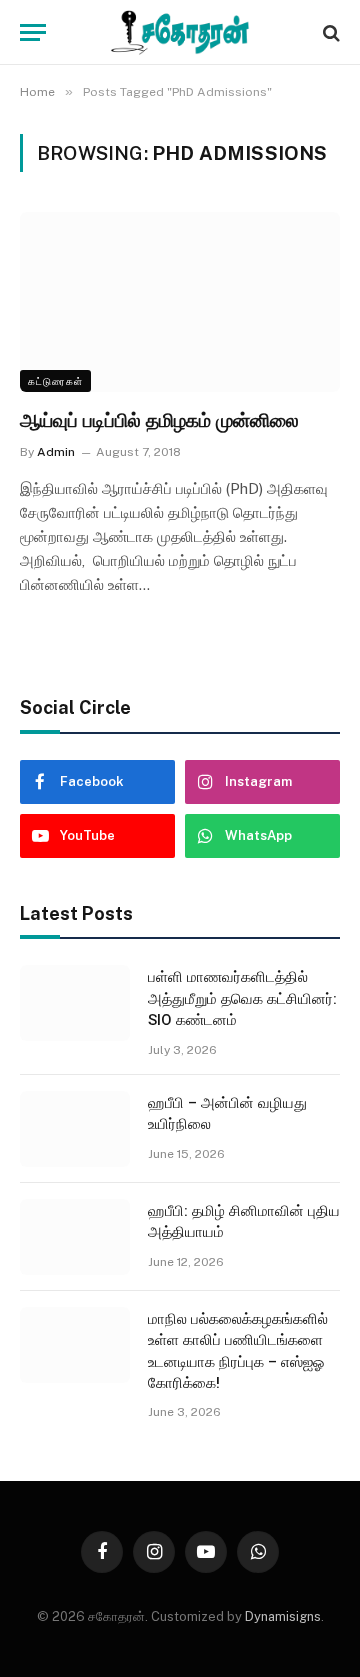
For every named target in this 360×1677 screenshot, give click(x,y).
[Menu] (33, 32)
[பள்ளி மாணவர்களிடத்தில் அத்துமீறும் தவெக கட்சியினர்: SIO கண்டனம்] (75, 1003)
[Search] (329, 32)
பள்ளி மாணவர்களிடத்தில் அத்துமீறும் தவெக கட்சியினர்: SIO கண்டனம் (242, 998)
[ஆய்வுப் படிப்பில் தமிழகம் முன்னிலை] (180, 302)
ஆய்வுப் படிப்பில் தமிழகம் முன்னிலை (159, 420)
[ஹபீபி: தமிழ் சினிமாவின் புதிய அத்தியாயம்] (75, 1237)
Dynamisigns (283, 1616)
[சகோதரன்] (180, 32)
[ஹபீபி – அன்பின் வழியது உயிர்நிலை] (75, 1129)
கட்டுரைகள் (55, 381)
